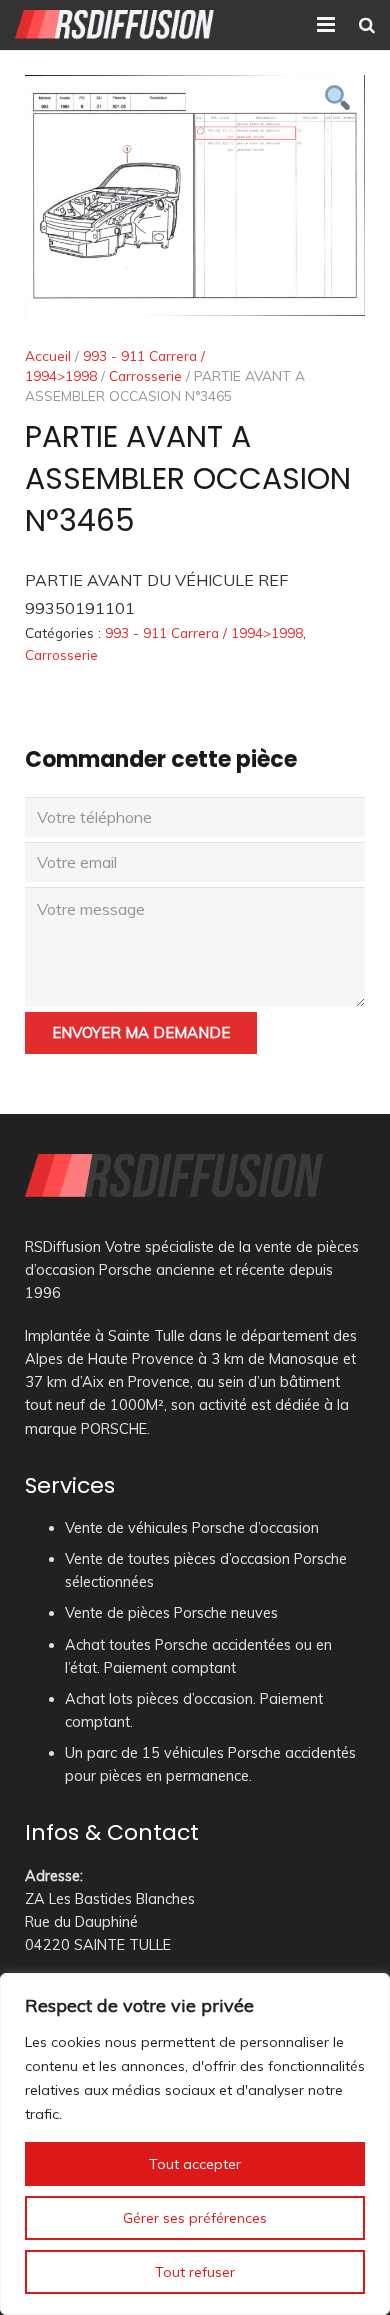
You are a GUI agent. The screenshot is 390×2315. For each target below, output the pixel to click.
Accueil (48, 355)
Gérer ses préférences (195, 2218)
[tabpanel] (195, 195)
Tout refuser (195, 2272)
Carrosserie (145, 375)
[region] (195, 2144)
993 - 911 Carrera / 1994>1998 (204, 632)
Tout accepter (195, 2164)
